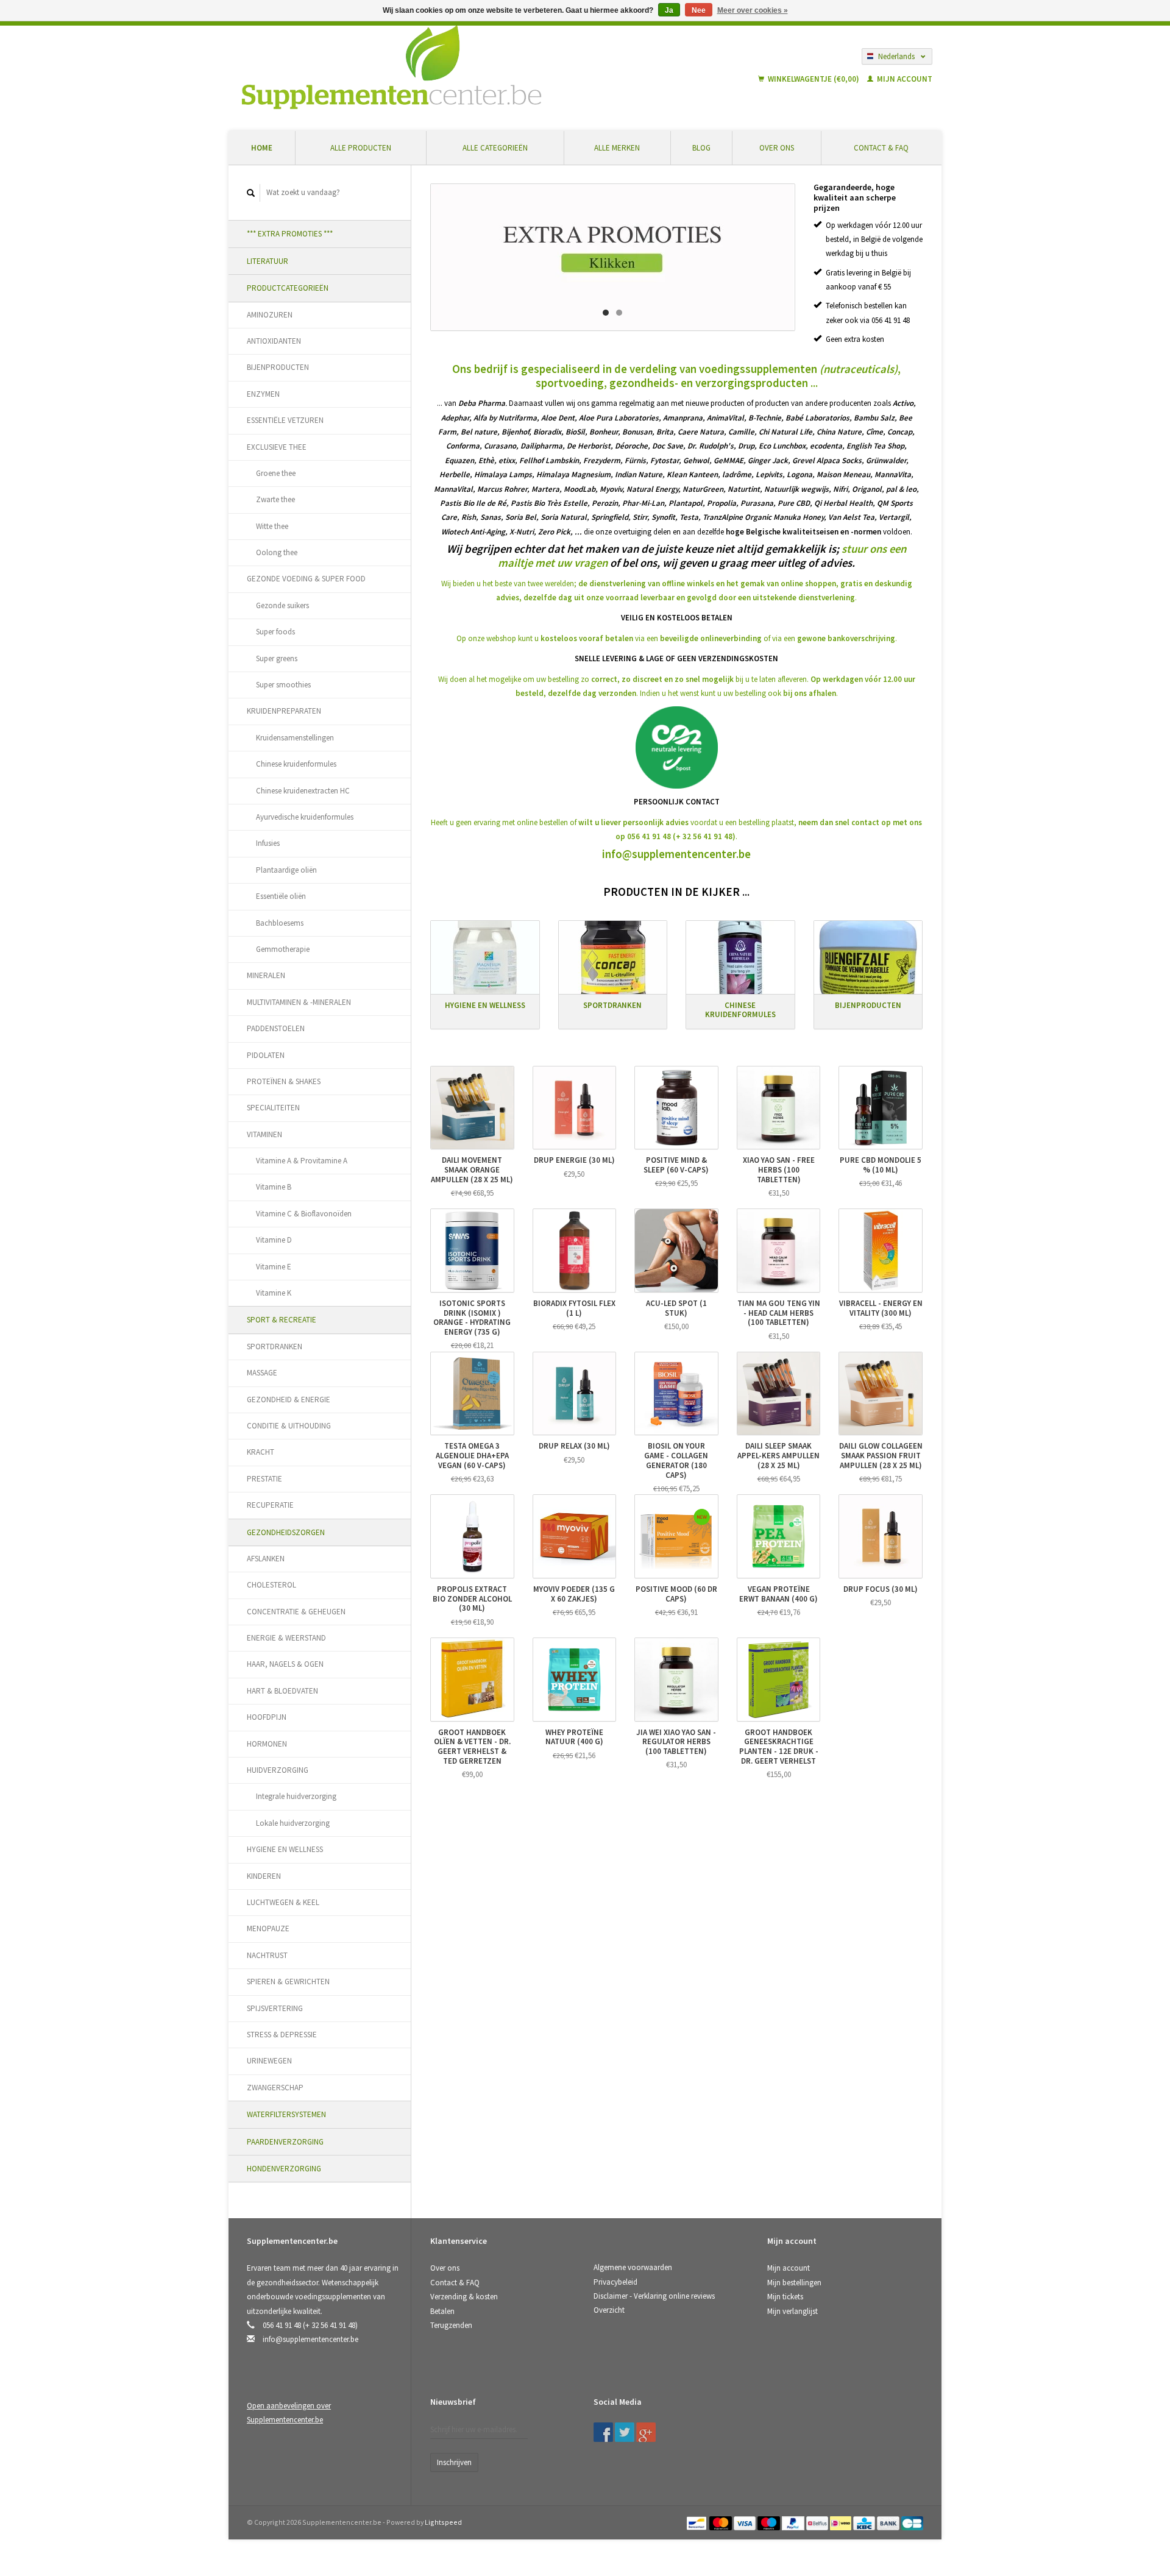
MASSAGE (262, 1373)
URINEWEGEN (269, 2061)
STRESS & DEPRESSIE (282, 2035)
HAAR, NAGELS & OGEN (285, 1664)
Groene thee (276, 473)
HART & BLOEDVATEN (282, 1691)
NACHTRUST (267, 1955)
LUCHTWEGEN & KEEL (283, 1902)
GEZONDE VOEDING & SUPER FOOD (306, 579)
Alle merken (617, 148)
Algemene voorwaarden (633, 2267)
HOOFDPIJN (267, 1717)
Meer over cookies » (753, 10)
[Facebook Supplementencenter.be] (603, 2432)
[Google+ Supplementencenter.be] (646, 2432)
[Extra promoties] (613, 257)
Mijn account (904, 79)
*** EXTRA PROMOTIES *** (290, 234)
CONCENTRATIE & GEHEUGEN (296, 1612)
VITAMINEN (264, 1134)
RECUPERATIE (270, 1505)
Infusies (268, 843)
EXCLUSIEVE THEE (277, 447)
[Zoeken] (251, 193)
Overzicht (609, 2310)
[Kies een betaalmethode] (697, 2522)
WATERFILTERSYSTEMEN (286, 2114)
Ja (669, 10)
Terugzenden (451, 2325)
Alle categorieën (495, 148)
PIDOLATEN (266, 1055)
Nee (699, 10)
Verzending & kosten (464, 2297)
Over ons (777, 148)
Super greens (277, 658)
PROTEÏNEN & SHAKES (284, 1081)
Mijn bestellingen (794, 2283)
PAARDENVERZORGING (285, 2142)
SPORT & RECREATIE (282, 1320)
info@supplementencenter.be (676, 854)
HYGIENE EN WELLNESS (285, 1849)
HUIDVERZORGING (278, 1770)
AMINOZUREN (270, 315)
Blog (701, 148)
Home (262, 148)
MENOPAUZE (268, 1928)
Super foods (275, 632)
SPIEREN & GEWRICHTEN (288, 1982)
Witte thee (272, 526)
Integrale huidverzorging (296, 1796)
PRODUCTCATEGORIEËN (288, 288)
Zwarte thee (275, 499)
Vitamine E (274, 1267)
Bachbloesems (280, 923)
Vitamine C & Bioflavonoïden (304, 1214)
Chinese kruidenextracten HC (303, 791)
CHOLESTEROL (271, 1585)
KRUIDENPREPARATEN (284, 711)
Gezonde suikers (282, 605)
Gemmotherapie (283, 949)
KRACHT (261, 1452)
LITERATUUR (268, 261)
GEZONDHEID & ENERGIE (289, 1400)
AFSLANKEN (266, 1559)
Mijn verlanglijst (792, 2311)
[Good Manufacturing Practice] (768, 2406)
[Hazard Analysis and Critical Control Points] (771, 2406)
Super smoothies (283, 685)
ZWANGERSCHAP (275, 2088)
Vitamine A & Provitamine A (302, 1161)
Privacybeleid (615, 2282)
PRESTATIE (264, 1479)
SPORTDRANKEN (275, 1347)
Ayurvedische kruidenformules (305, 817)
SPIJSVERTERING (275, 2008)
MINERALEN (266, 975)
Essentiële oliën (281, 896)
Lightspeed (443, 2522)
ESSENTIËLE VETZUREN (285, 420)
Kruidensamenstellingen (295, 738)
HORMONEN (267, 1744)
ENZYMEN (263, 394)
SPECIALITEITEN (273, 1108)
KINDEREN (264, 1876)
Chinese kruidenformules (296, 764)
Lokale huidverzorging (293, 1823)
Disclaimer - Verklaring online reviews (654, 2296)
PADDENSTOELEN (276, 1028)
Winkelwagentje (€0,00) (814, 79)
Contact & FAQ (881, 148)
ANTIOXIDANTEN (274, 341)
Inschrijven (454, 2462)
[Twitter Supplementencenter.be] (625, 2432)
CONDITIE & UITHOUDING (289, 1426)
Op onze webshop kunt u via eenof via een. (677, 638)
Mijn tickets (785, 2297)
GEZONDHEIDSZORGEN (286, 1532)
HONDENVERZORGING (284, 2169)
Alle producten (361, 148)
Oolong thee (277, 552)
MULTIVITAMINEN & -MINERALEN (299, 1002)
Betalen (442, 2311)
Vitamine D (274, 1240)
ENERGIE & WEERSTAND (286, 1638)
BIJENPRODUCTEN (278, 367)
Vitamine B (274, 1187)
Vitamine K (274, 1293)
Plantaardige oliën (286, 870)
